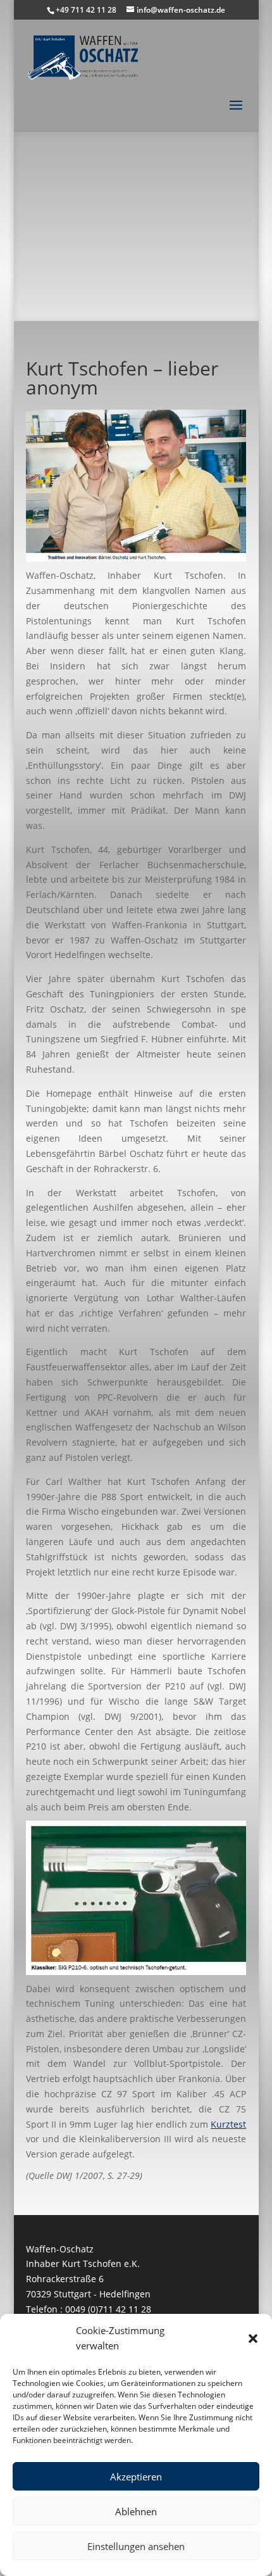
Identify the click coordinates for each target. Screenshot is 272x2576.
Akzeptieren (136, 2477)
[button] (253, 2339)
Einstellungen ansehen (136, 2546)
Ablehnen (136, 2511)
